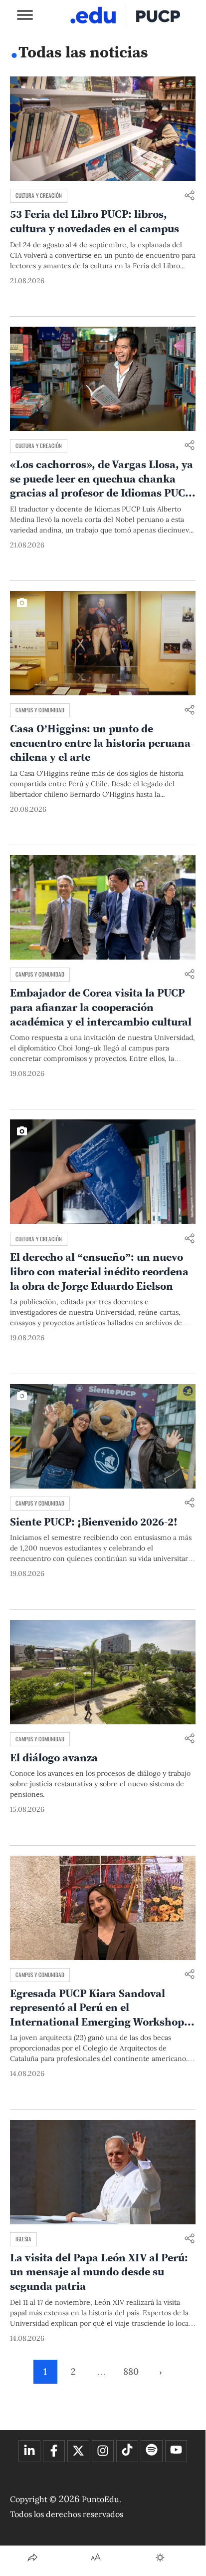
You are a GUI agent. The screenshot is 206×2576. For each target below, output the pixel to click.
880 (131, 2371)
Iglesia (23, 2239)
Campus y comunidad (40, 710)
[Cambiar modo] (160, 2558)
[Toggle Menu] (25, 15)
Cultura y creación (39, 195)
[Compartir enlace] (190, 196)
